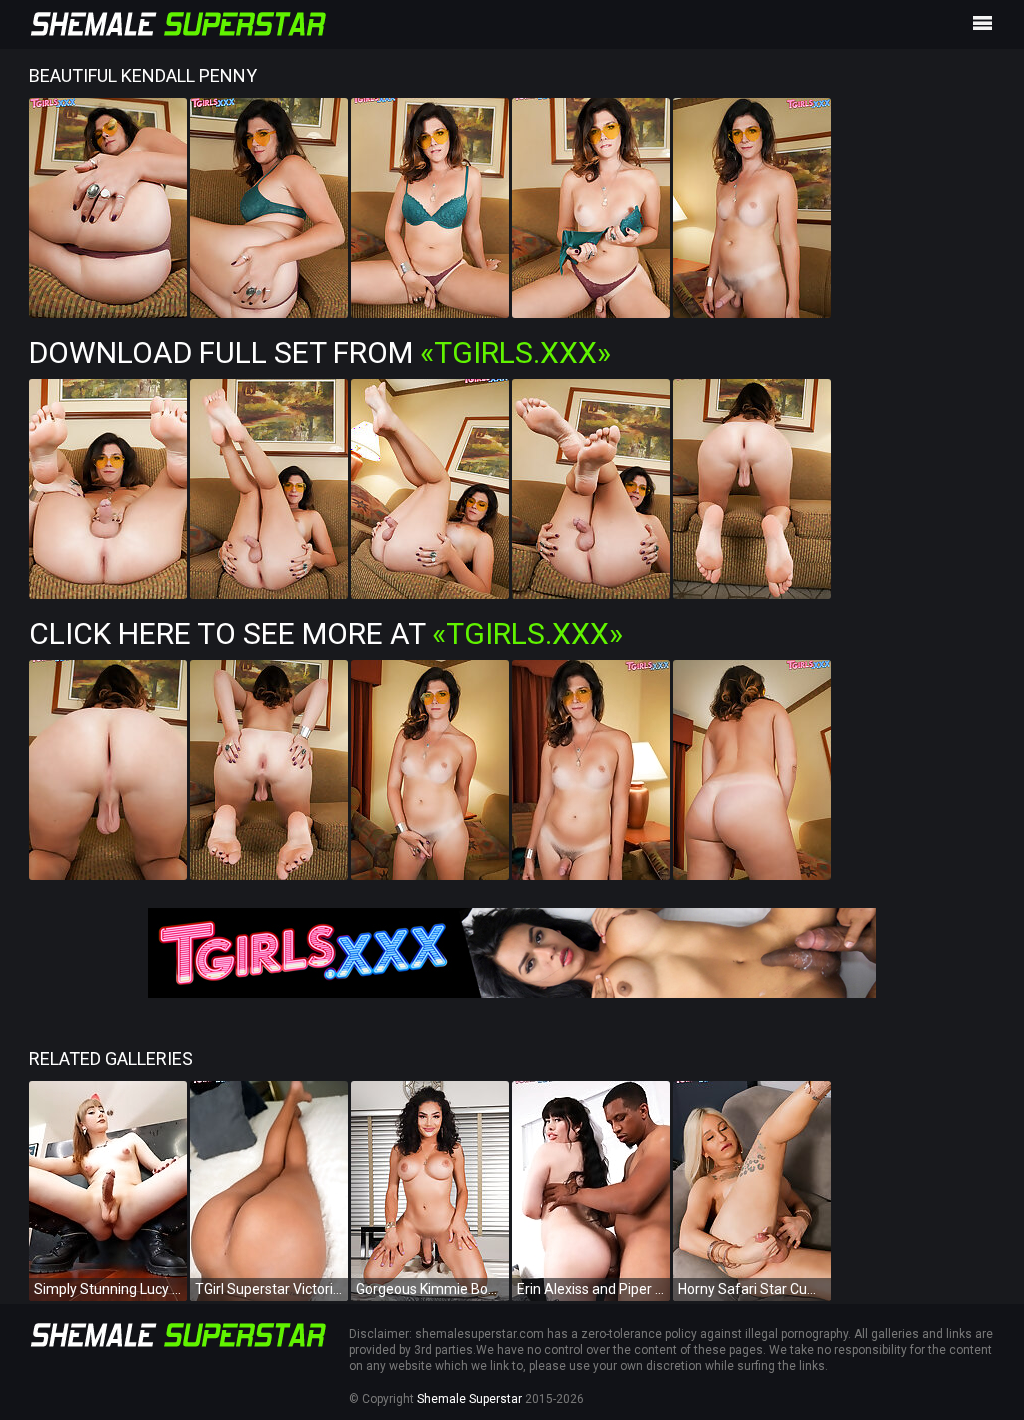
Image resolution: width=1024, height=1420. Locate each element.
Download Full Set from (320, 352)
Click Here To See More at (326, 633)
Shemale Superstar (469, 1399)
